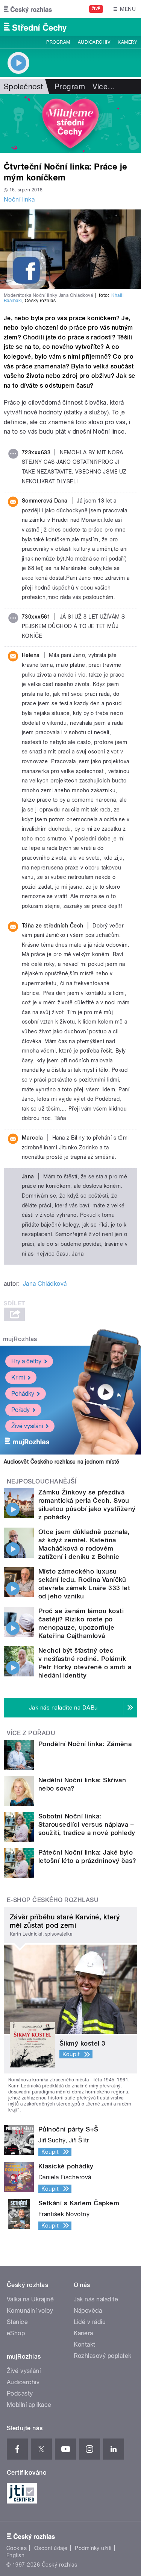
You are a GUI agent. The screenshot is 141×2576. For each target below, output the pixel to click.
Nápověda (88, 2311)
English (15, 2555)
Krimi (18, 1377)
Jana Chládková (45, 1284)
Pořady (20, 1410)
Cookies (17, 2548)
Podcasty (20, 2393)
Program (58, 42)
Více (104, 87)
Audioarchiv (94, 42)
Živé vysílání (27, 1426)
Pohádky (23, 1394)
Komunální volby (30, 2311)
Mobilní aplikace (29, 2405)
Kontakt (85, 2345)
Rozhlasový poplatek (103, 2356)
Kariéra (83, 2333)
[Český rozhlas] (28, 9)
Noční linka (19, 199)
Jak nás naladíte (96, 2299)
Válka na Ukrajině (30, 2299)
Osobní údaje (51, 2548)
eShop (16, 2333)
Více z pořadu (31, 1733)
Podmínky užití (93, 2548)
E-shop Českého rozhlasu (53, 1900)
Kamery (127, 42)
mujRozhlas (20, 1339)
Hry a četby (26, 1361)
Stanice (17, 2322)
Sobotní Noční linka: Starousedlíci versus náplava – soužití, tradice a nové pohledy (87, 1824)
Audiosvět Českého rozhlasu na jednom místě (61, 1462)
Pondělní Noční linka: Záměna (85, 1744)
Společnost (23, 87)
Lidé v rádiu (90, 2322)
